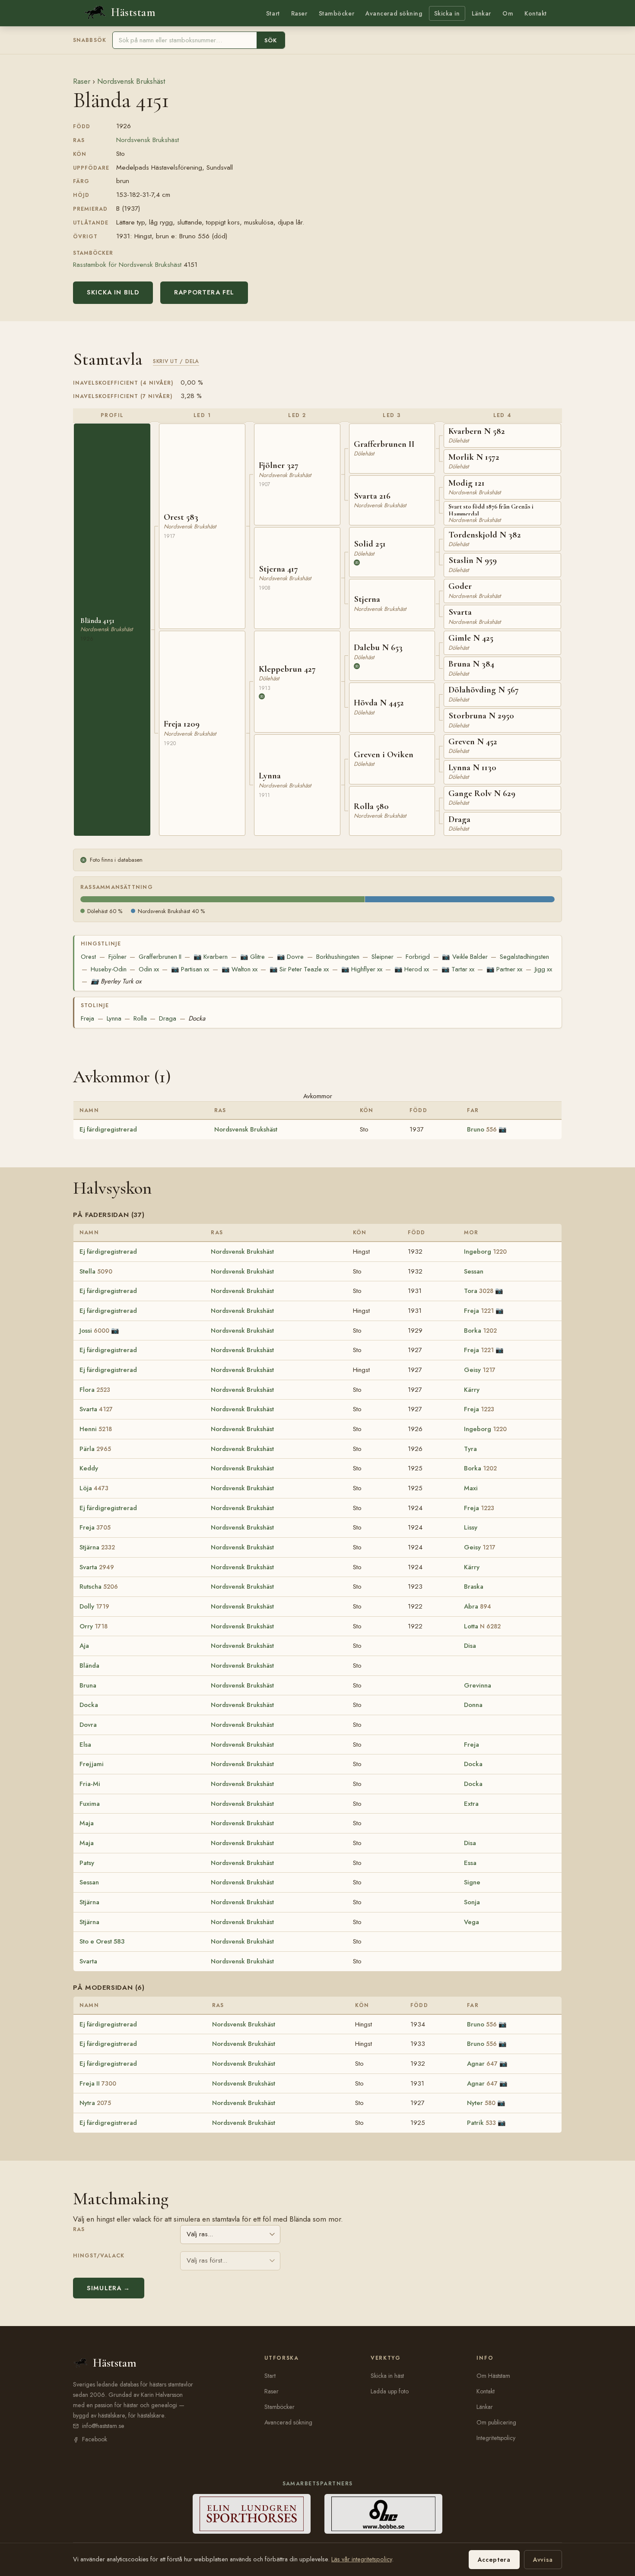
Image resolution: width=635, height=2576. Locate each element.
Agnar (482, 2064)
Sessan (474, 1271)
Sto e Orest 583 (102, 1941)
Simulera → (109, 2288)
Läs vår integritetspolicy (362, 2559)
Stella (96, 1271)
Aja (84, 1646)
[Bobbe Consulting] (383, 2514)
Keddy (89, 1468)
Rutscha (99, 1587)
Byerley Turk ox (116, 981)
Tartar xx (458, 969)
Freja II (98, 2083)
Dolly (94, 1606)
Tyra (470, 1449)
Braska (474, 1587)
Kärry (472, 1390)
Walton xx (240, 969)
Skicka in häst (387, 2376)
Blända (89, 1666)
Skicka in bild (113, 292)
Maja (87, 1823)
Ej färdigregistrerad (108, 1129)
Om (508, 13)
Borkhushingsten (338, 957)
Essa (470, 1863)
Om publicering (496, 2422)
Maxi (471, 1488)
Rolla (140, 1018)
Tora (479, 1291)
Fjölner (117, 957)
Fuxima (90, 1804)
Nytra (95, 2103)
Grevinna (478, 1685)
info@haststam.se (103, 2426)
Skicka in (447, 13)
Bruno (482, 1129)
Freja (87, 1018)
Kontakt (536, 13)
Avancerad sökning (394, 13)
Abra (478, 1606)
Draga (168, 1018)
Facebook (95, 2439)
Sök (271, 40)
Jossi (94, 1331)
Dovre (290, 957)
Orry (94, 1626)
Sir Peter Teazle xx (299, 969)
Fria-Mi (90, 1784)
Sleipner (383, 957)
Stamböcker (337, 13)
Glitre (252, 957)
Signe (472, 1882)
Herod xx (412, 969)
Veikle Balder (465, 957)
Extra (471, 1804)
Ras (79, 2229)
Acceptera (494, 2560)
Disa (470, 1646)
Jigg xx (543, 969)
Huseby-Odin (109, 969)
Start (273, 13)
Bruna (88, 1685)
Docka (197, 1018)
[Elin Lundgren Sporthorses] (252, 2514)
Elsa (85, 1745)
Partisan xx (190, 969)
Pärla (95, 1449)
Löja (94, 1488)
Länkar (481, 13)
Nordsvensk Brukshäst (131, 81)
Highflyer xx (362, 969)
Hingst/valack (99, 2256)
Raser (299, 13)
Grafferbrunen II (160, 957)
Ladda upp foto (390, 2391)
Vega (471, 1922)
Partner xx (504, 969)
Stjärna (97, 1547)
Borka (480, 1331)
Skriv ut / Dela (176, 361)
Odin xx (149, 969)
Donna (473, 1705)
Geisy (480, 1370)
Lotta (482, 1626)
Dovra (88, 1725)
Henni (96, 1429)
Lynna (114, 1018)
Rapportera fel (204, 292)
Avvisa (543, 2560)
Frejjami (92, 1764)
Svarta (96, 1409)
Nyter (481, 2103)
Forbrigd (418, 957)
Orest (88, 957)
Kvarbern (211, 957)
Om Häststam (493, 2376)
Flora (95, 1390)
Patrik (481, 2123)
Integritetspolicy (496, 2438)
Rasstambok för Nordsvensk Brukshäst (127, 264)
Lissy (471, 1527)
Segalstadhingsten (524, 957)
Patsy (87, 1863)
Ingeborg (485, 1252)
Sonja (472, 1902)
